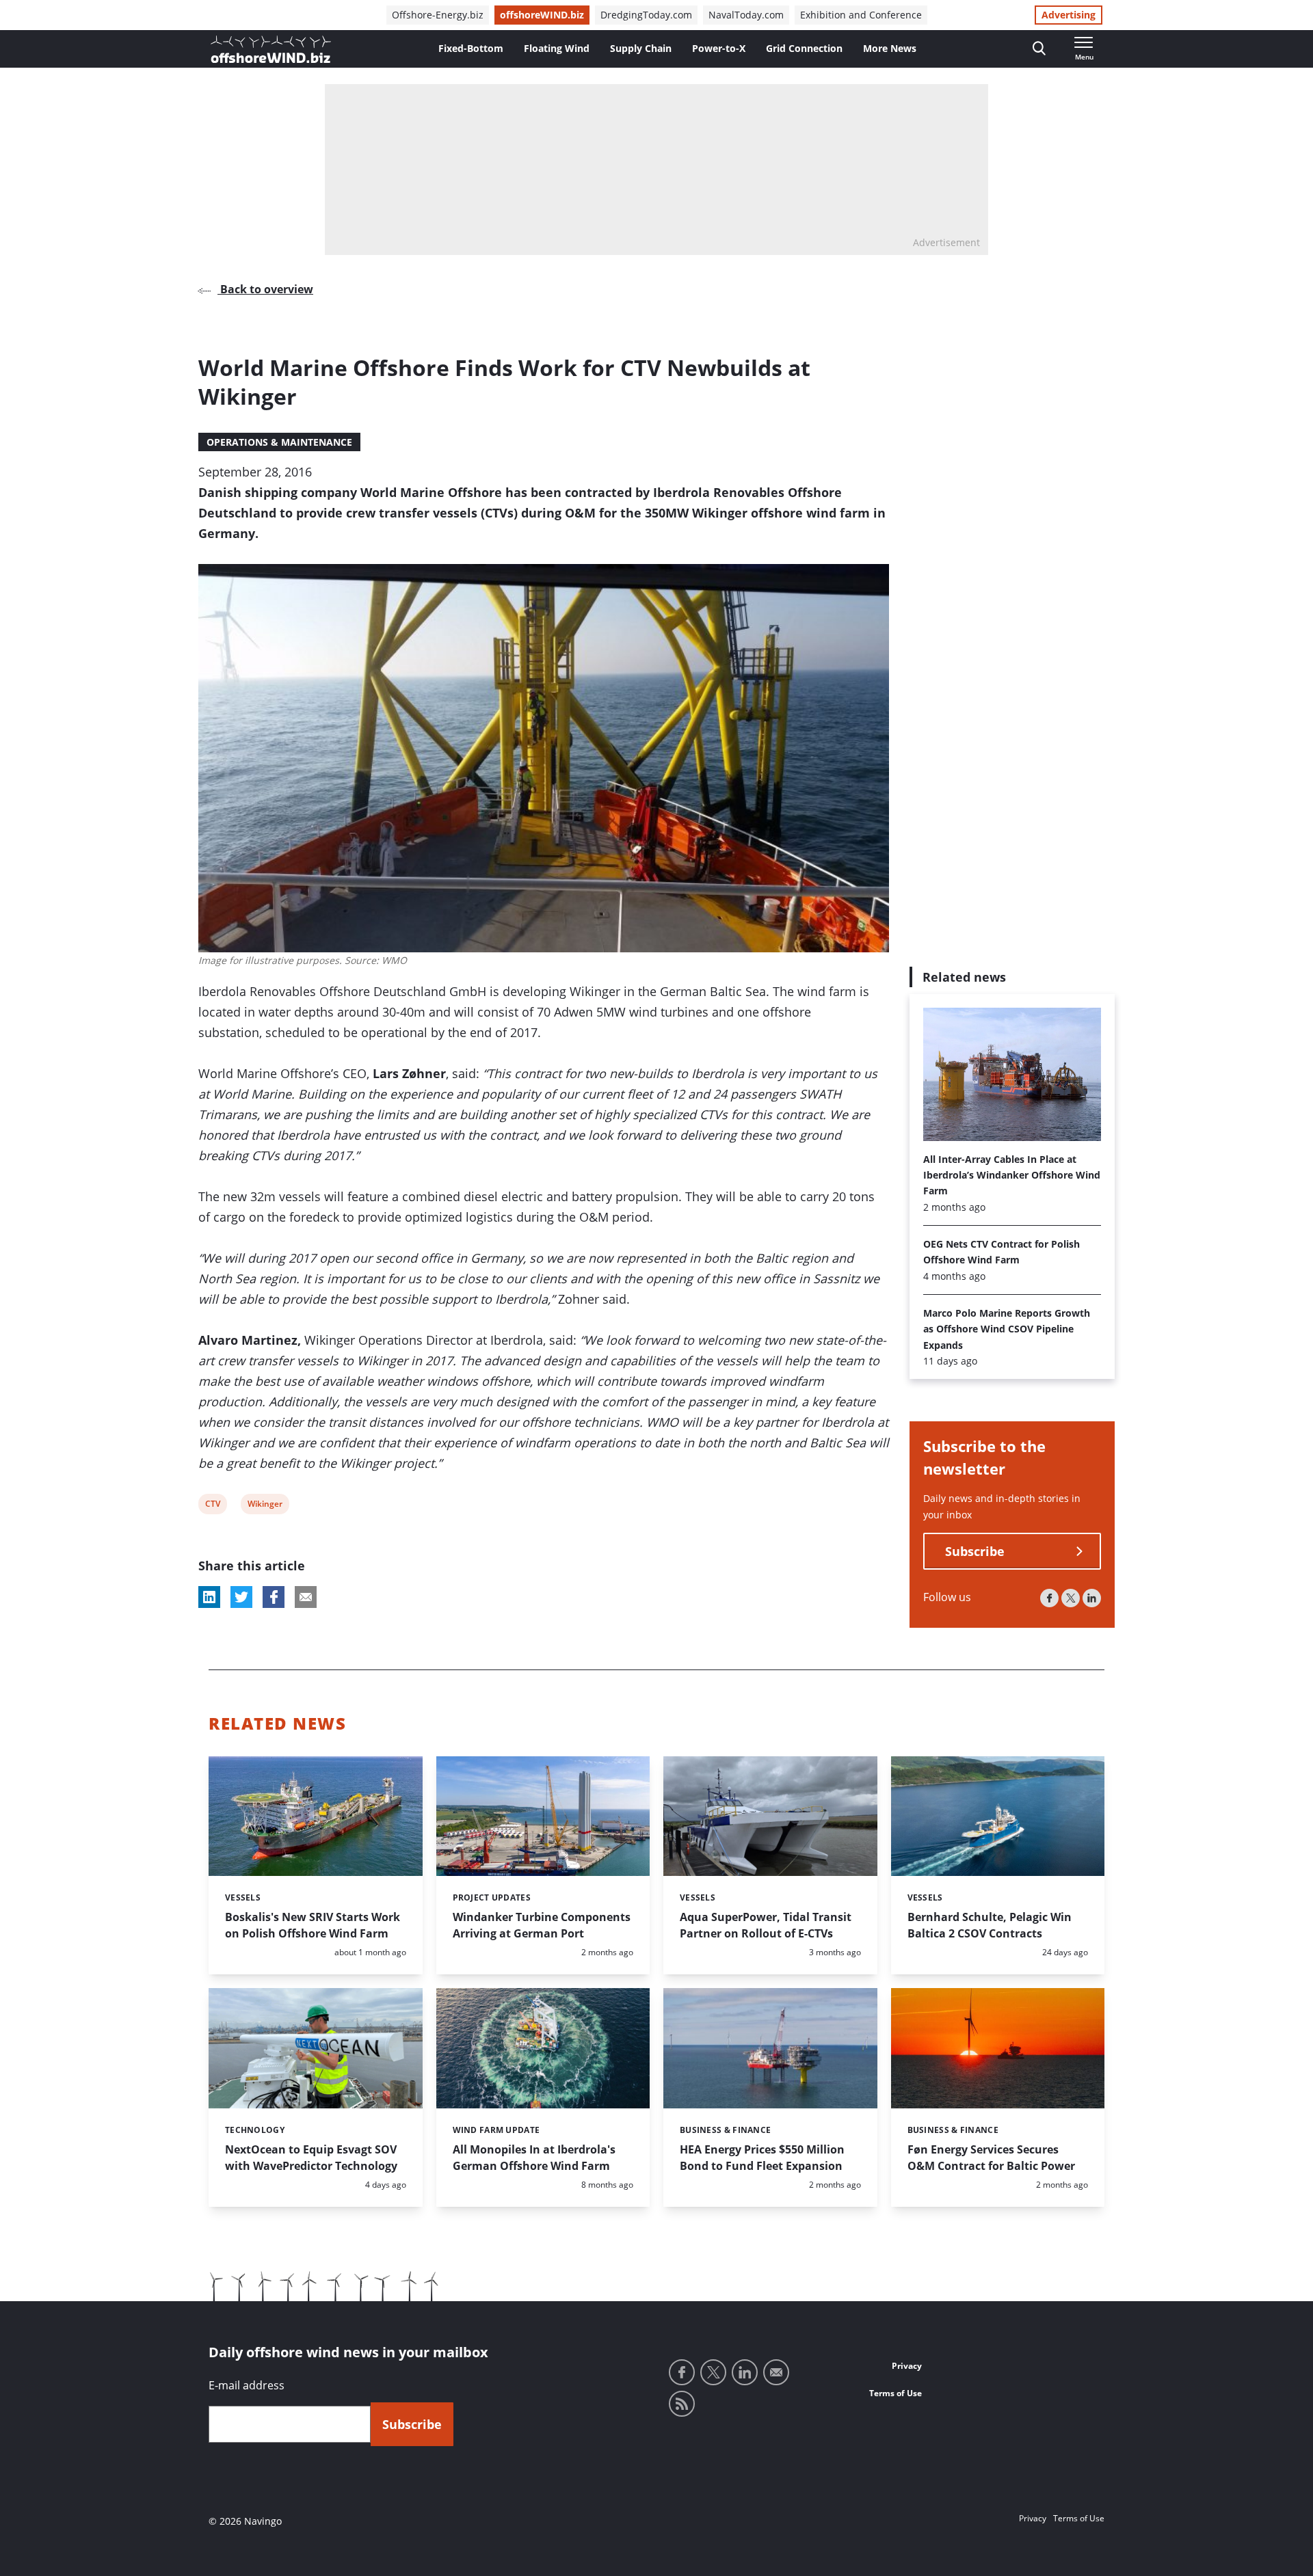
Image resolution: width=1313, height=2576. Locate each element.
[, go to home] (271, 49)
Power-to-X (719, 48)
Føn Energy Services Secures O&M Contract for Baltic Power (991, 2158)
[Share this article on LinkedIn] (209, 1597)
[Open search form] (1039, 49)
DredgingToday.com (646, 15)
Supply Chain (641, 48)
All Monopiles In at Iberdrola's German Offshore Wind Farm (534, 2158)
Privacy (907, 2366)
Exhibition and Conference (861, 15)
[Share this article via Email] (306, 1597)
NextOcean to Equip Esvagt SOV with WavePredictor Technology (311, 2158)
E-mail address (247, 2385)
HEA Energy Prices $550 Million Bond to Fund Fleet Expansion (762, 2158)
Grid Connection (804, 48)
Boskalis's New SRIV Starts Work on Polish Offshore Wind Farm (313, 1925)
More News (890, 48)
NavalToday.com (746, 15)
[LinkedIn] (1092, 1599)
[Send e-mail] (776, 2372)
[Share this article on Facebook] (274, 1597)
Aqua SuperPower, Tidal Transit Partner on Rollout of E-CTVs (766, 1925)
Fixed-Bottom (471, 48)
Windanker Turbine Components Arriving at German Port (542, 1925)
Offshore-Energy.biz (438, 15)
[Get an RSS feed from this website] (682, 2404)
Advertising (1069, 15)
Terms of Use (896, 2393)
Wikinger (265, 1506)
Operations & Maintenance (279, 442)
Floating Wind (557, 48)
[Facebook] (1049, 1599)
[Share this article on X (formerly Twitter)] (241, 1597)
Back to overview (265, 289)
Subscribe (975, 1552)
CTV (214, 1506)
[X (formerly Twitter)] (1071, 1599)
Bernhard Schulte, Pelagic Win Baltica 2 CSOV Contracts (990, 1925)
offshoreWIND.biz (542, 15)
